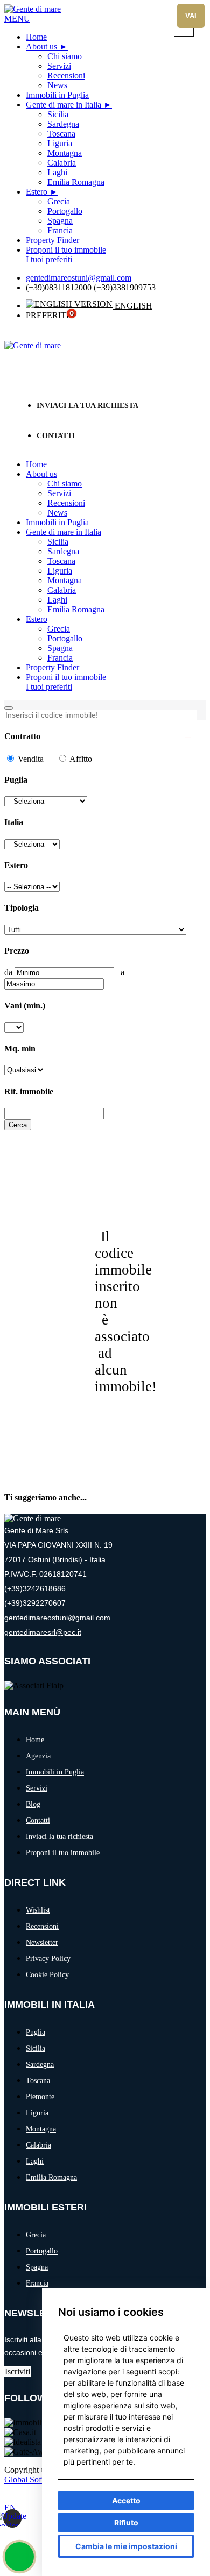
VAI (191, 16)
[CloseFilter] (188, 738)
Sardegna (63, 551)
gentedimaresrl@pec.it (43, 1632)
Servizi (59, 493)
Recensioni (66, 503)
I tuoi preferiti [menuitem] (49, 259)
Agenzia (38, 1756)
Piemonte (40, 2097)
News (57, 513)
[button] (17, 19)
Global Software (32, 2480)
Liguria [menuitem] (60, 143)
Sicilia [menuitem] (58, 114)
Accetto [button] (126, 2500)
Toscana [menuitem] (61, 134)
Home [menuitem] (36, 37)
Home (36, 464)
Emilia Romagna (76, 609)
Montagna (65, 580)
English (132, 306)
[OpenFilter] (9, 708)
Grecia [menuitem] (59, 201)
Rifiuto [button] (126, 2523)
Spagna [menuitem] (60, 221)
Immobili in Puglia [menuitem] (57, 95)
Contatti (56, 436)
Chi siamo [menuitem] (65, 56)
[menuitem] (47, 46)
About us (41, 46)
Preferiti (47, 315)
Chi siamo (65, 484)
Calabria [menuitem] (62, 163)
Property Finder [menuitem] (52, 240)
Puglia (36, 2032)
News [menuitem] (57, 85)
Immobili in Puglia (57, 522)
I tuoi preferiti (49, 687)
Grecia (59, 629)
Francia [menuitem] (60, 230)
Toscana (61, 561)
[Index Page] (33, 1518)
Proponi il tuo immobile (66, 677)
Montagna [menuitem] (65, 153)
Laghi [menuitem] (57, 172)
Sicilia (58, 542)
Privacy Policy (48, 1959)
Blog (33, 1804)
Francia (60, 658)
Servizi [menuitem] (59, 66)
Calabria (62, 590)
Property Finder (52, 667)
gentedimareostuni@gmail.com (79, 278)
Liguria (60, 571)
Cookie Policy (47, 1975)
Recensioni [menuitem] (66, 76)
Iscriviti (17, 2371)
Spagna (60, 648)
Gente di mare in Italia (64, 105)
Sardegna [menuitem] (63, 124)
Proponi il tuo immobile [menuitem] (66, 250)
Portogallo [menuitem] (65, 211)
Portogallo (65, 638)
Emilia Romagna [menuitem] (76, 182)
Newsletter (42, 1942)
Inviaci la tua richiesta (87, 406)
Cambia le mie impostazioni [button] (126, 2546)
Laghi (57, 600)
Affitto (80, 759)
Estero (37, 192)
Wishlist (38, 1910)
